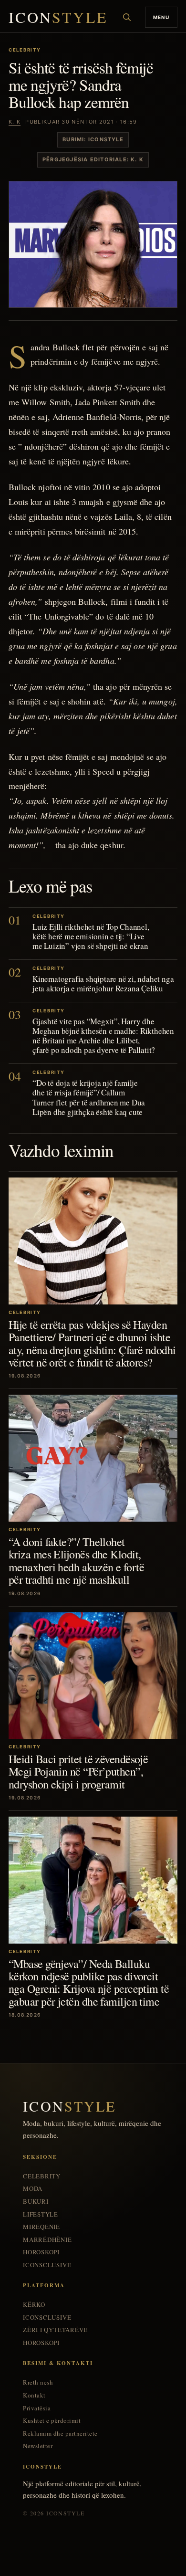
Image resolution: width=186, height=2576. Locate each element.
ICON (58, 17)
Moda (33, 2189)
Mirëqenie (41, 2227)
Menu (161, 17)
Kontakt (34, 2395)
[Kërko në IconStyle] (127, 17)
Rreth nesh (38, 2382)
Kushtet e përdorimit (52, 2421)
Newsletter (38, 2446)
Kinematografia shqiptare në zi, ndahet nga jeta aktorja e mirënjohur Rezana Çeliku (103, 983)
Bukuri (36, 2202)
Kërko (34, 2305)
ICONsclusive (47, 2265)
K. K (15, 122)
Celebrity (42, 2176)
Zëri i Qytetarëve (55, 2330)
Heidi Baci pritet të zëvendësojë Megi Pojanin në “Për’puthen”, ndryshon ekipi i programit (78, 1772)
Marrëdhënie (47, 2240)
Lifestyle (41, 2214)
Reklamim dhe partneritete (60, 2434)
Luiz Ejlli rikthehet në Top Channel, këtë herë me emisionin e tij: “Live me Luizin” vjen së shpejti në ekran (91, 936)
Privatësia (37, 2408)
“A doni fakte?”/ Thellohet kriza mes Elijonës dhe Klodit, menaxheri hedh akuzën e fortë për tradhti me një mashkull (76, 1561)
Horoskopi (41, 2252)
